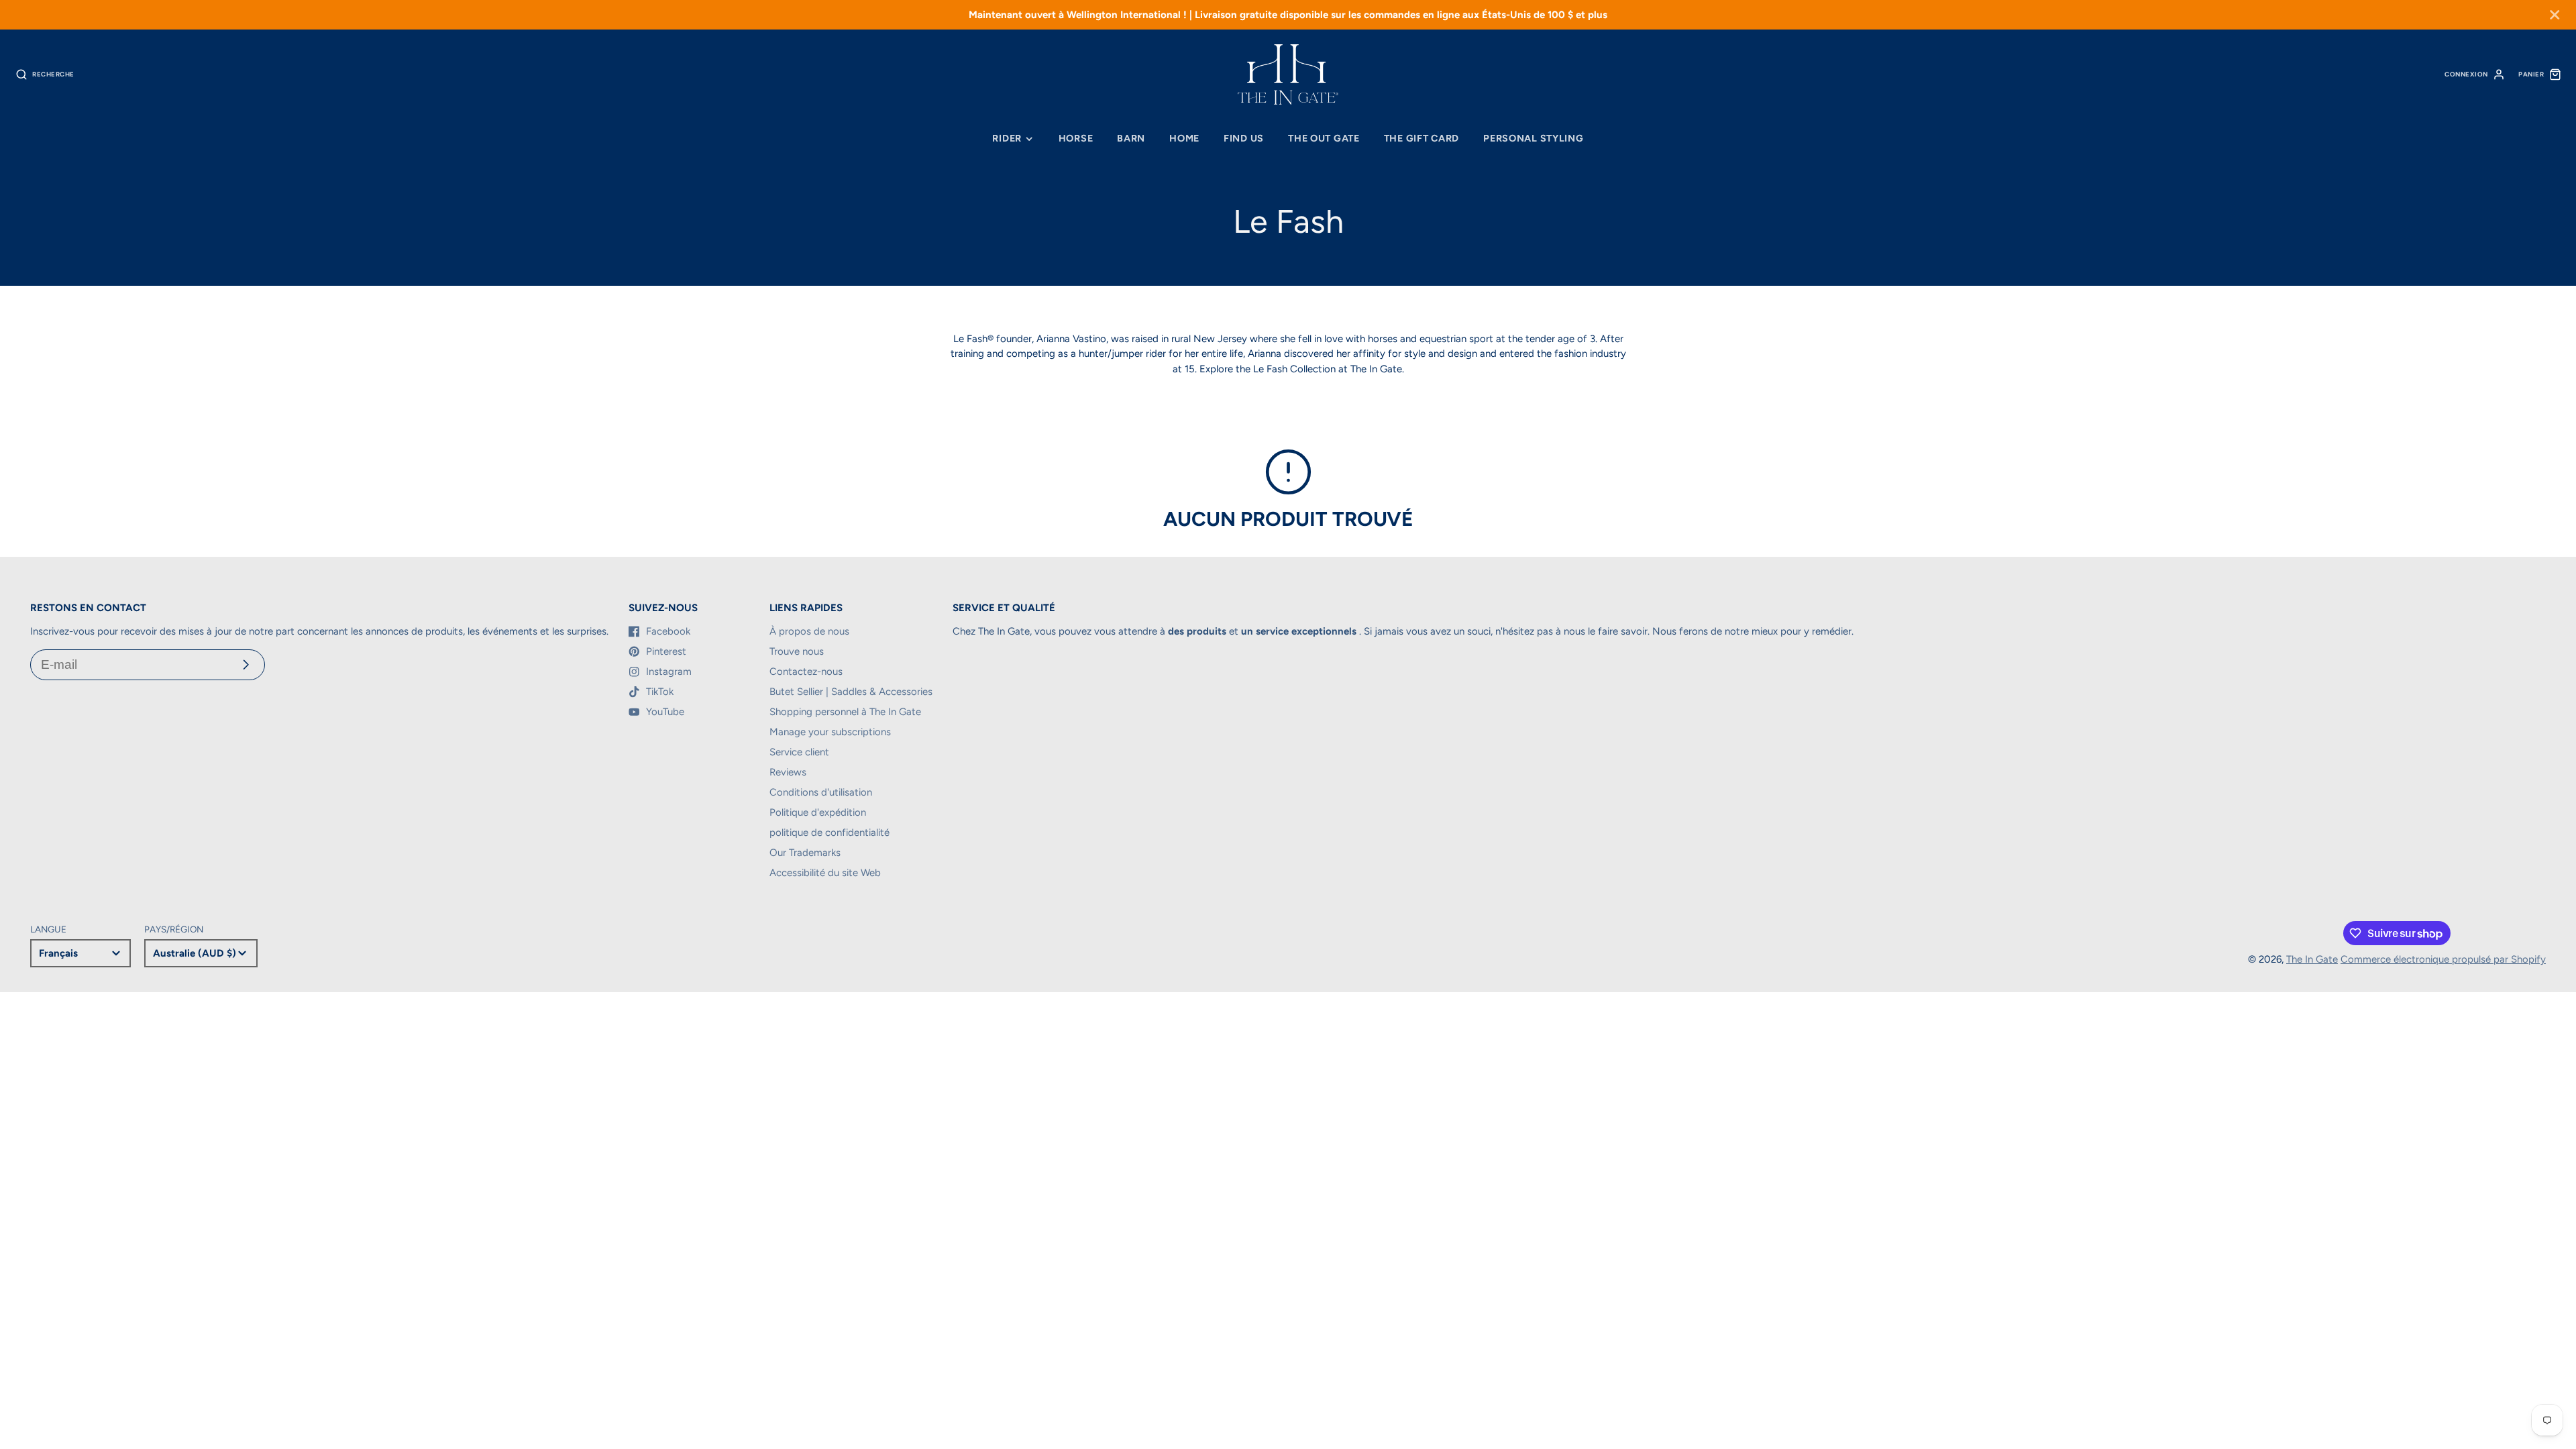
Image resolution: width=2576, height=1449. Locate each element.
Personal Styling (1534, 138)
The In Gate (2312, 959)
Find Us (1244, 138)
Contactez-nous (806, 672)
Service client (799, 752)
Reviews (788, 772)
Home (1184, 138)
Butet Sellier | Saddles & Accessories (851, 692)
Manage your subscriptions (830, 732)
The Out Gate (1324, 138)
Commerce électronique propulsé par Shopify (2443, 959)
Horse (1076, 138)
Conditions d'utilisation (821, 792)
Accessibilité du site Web (825, 873)
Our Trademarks (805, 853)
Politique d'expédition (818, 812)
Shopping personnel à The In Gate (845, 712)
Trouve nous (797, 651)
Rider (1007, 138)
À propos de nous (809, 631)
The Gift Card (1421, 138)
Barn (1131, 138)
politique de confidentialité (829, 833)
